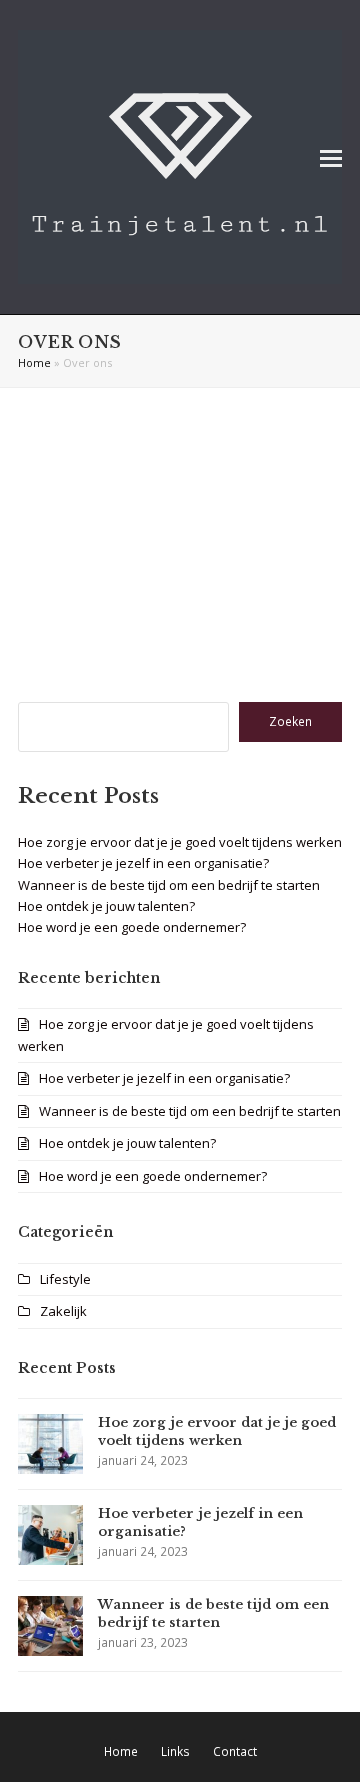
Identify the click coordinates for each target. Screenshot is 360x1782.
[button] (331, 157)
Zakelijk (63, 1311)
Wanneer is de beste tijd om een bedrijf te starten (169, 885)
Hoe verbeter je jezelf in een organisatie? (143, 863)
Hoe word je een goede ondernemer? (132, 927)
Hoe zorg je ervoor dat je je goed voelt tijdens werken (180, 842)
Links (175, 1751)
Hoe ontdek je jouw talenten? (106, 906)
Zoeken (290, 721)
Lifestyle (65, 1279)
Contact (235, 1751)
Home (34, 362)
